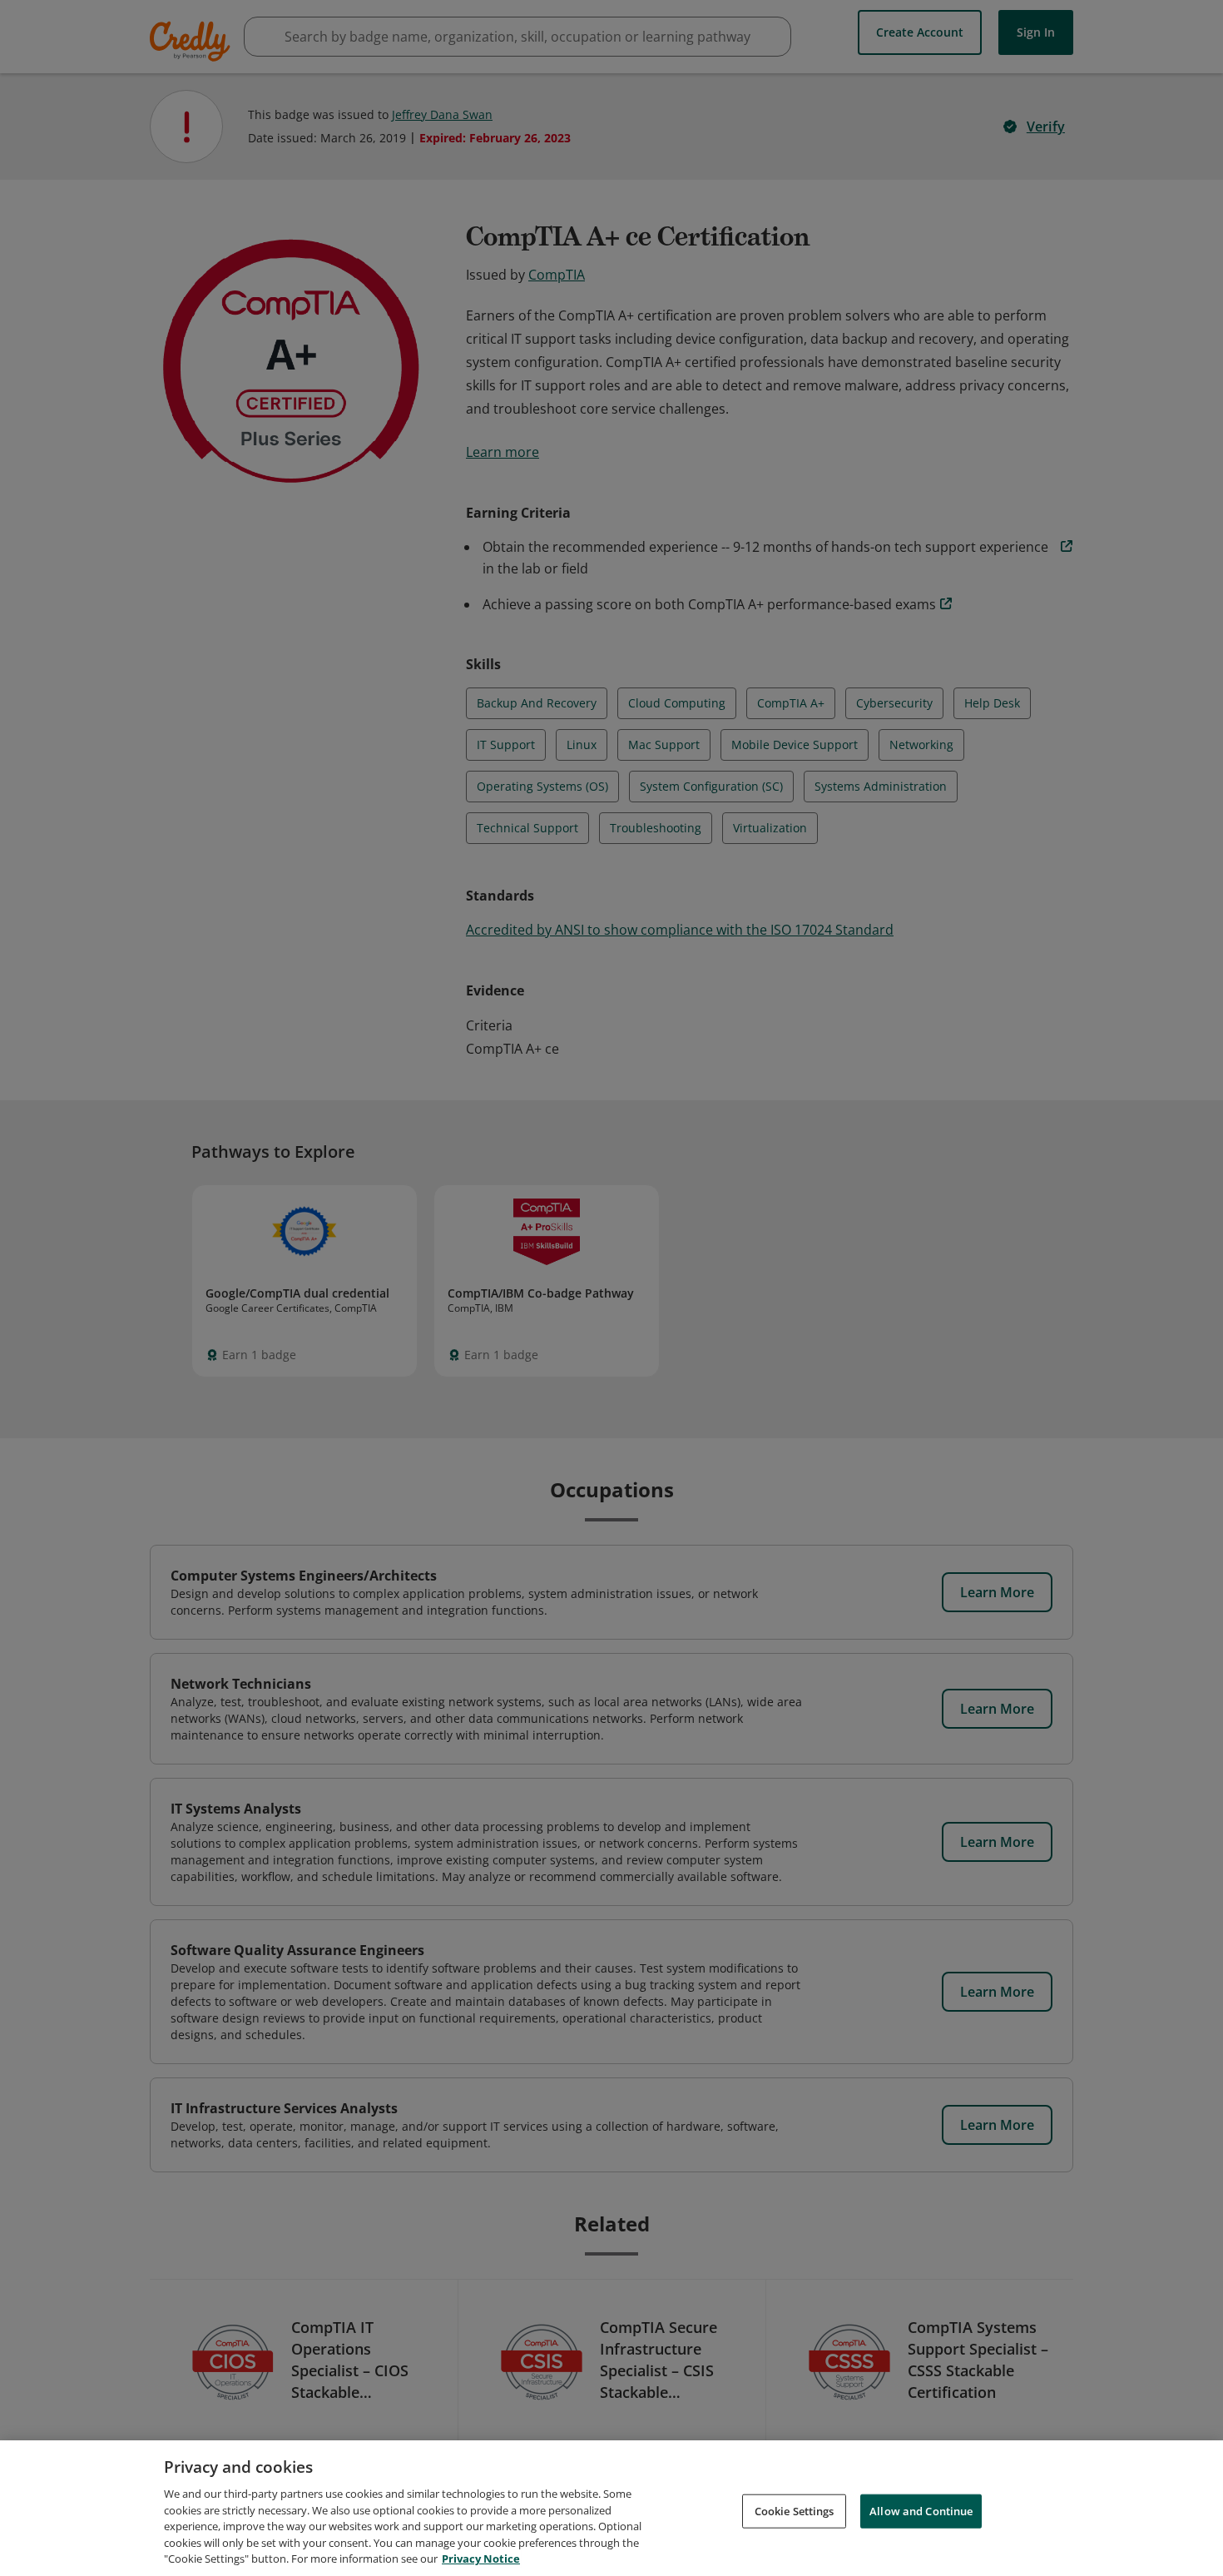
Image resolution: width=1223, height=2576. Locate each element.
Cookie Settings (795, 2510)
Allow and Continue (921, 2510)
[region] (611, 2508)
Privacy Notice (481, 2559)
